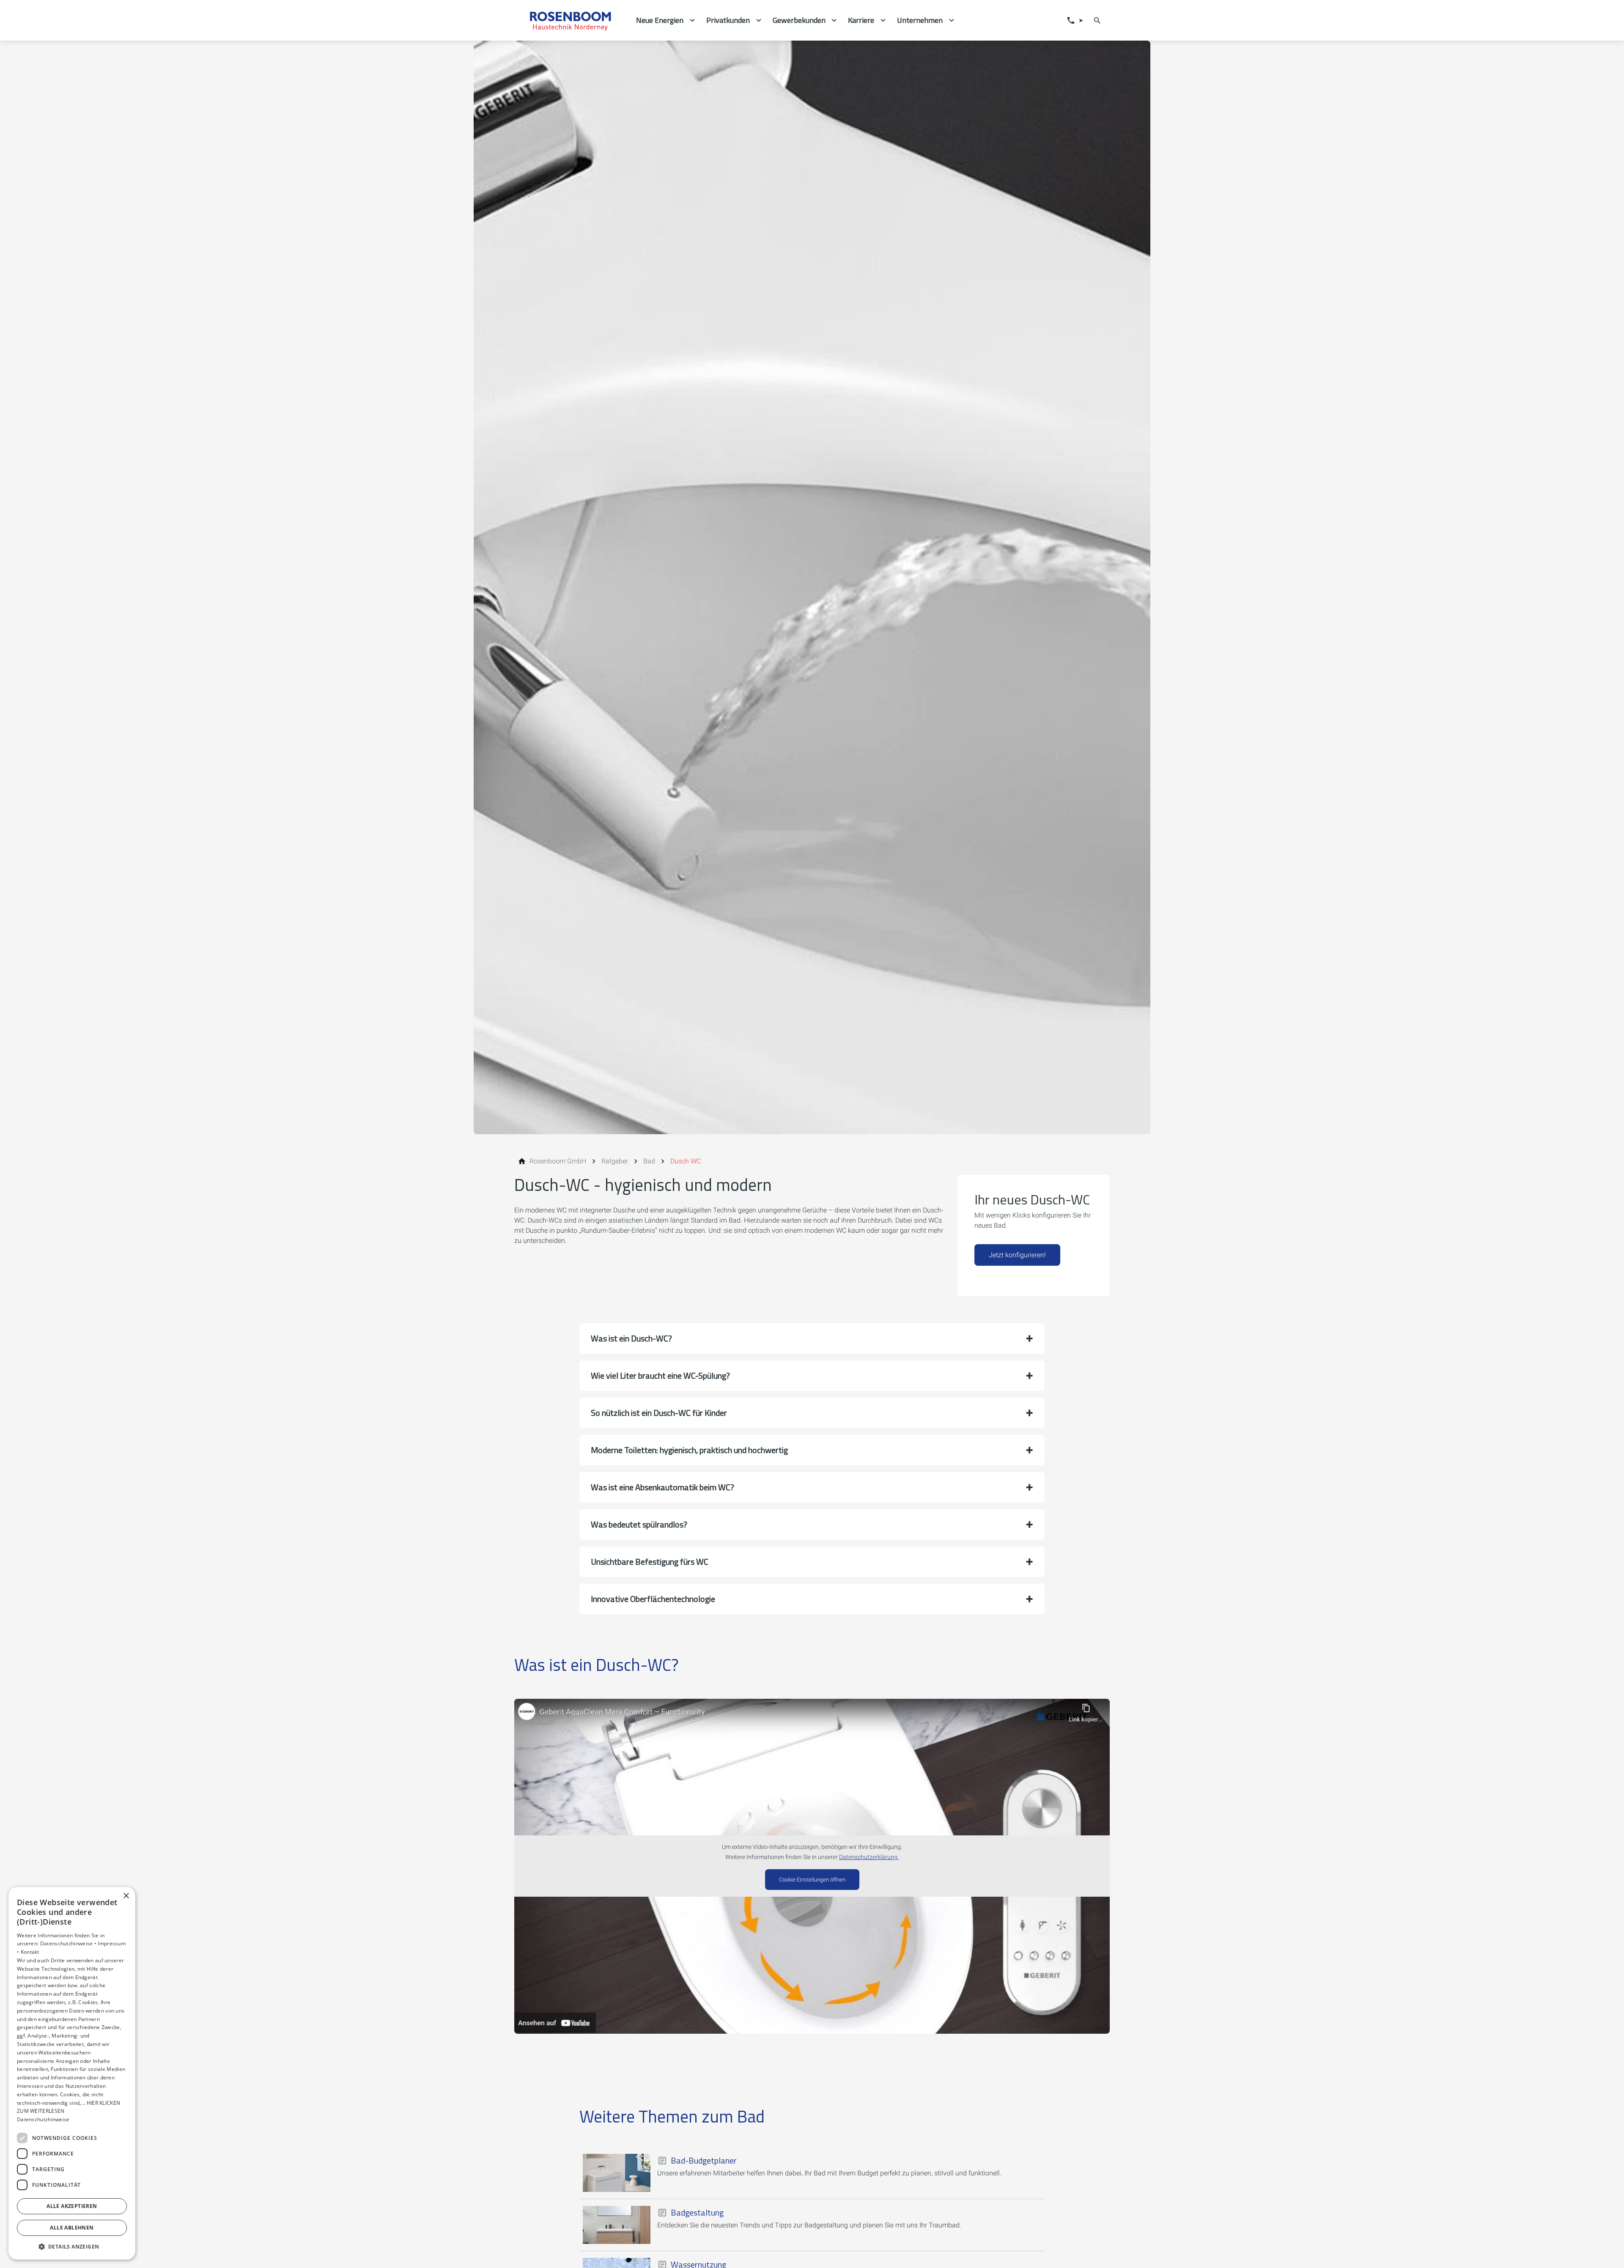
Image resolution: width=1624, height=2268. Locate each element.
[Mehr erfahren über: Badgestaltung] (617, 2225)
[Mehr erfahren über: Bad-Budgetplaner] (617, 2173)
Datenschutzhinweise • (69, 1943)
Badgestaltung (697, 2213)
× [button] (126, 1896)
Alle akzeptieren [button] (72, 2206)
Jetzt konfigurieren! (1017, 1255)
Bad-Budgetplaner (704, 2161)
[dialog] (72, 2073)
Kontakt (30, 1952)
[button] (812, 1338)
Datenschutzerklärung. (869, 1857)
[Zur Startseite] (572, 20)
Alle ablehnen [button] (72, 2228)
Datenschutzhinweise (43, 2119)
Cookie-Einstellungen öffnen (812, 1880)
